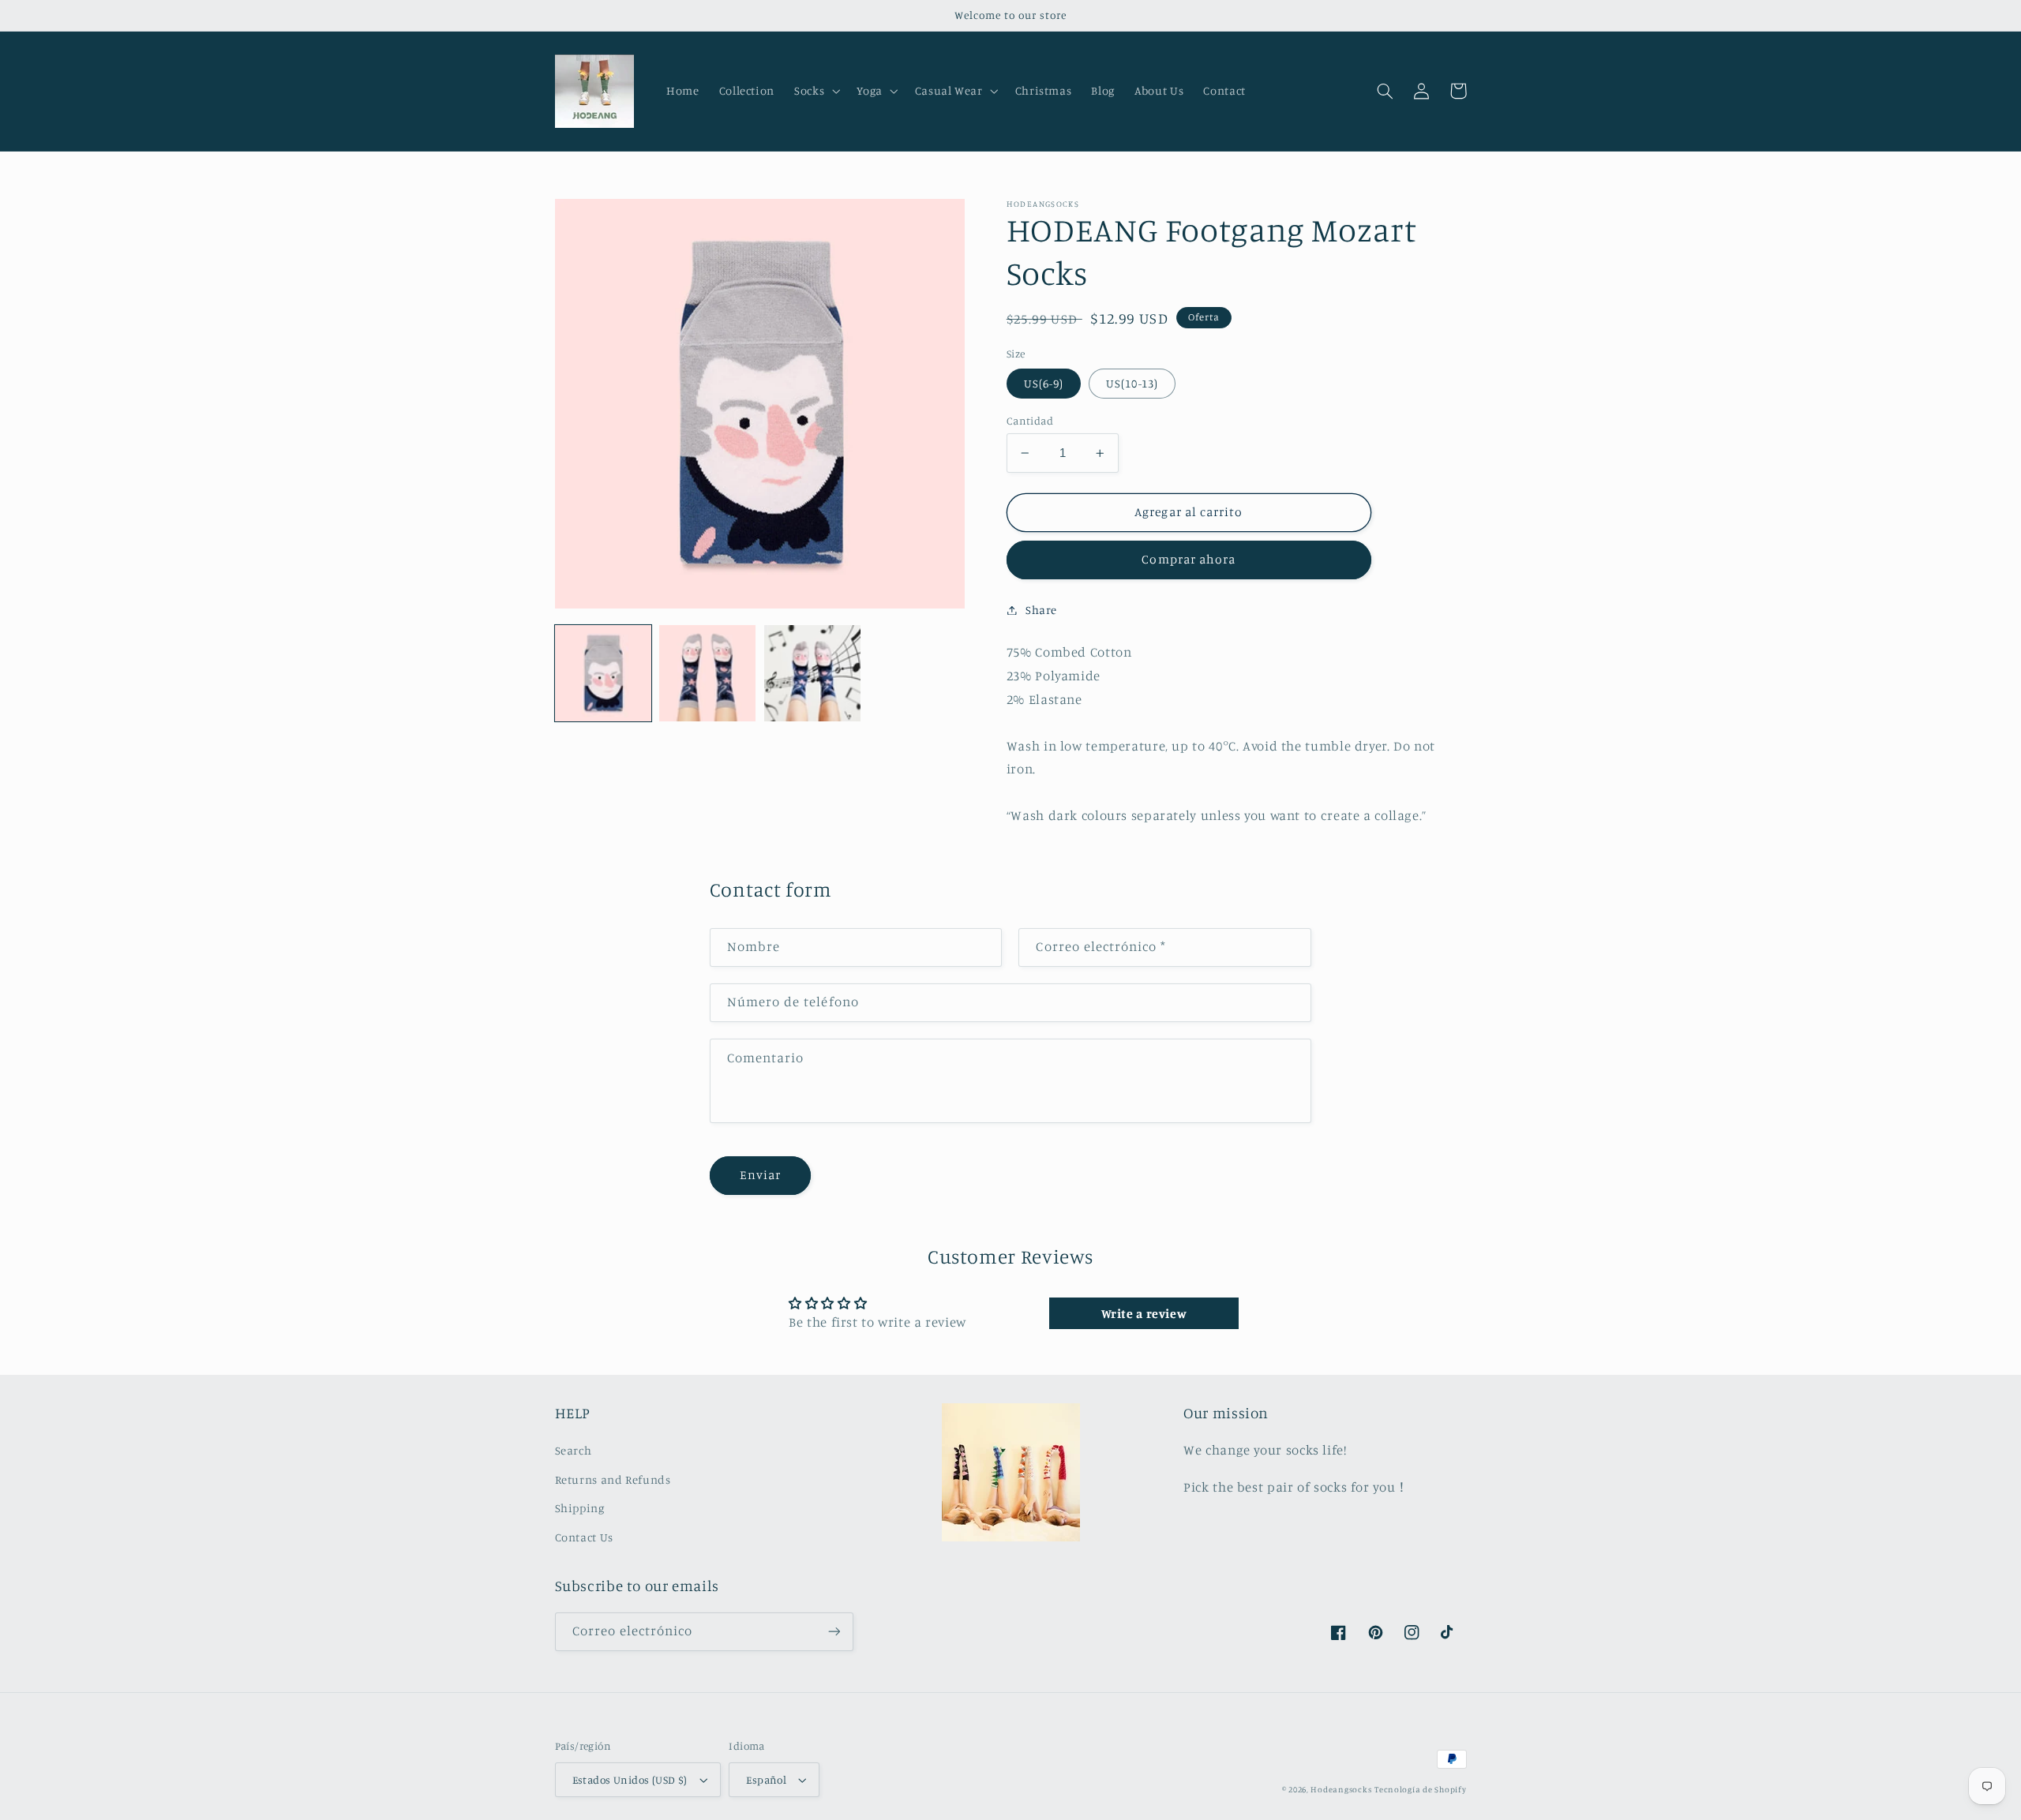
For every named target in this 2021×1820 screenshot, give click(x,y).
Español (766, 1780)
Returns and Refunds (613, 1479)
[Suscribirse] (834, 1632)
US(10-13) (1132, 383)
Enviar (760, 1175)
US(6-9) (1044, 383)
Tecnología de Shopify (1420, 1789)
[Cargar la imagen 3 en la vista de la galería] (812, 673)
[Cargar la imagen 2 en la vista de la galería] (707, 673)
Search (574, 1450)
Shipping (580, 1508)
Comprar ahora (1189, 559)
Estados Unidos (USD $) (630, 1780)
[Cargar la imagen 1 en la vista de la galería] (603, 673)
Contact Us (584, 1537)
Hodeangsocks (1341, 1789)
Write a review (1144, 1313)
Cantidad (1030, 421)
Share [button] (1041, 610)
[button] (816, 91)
